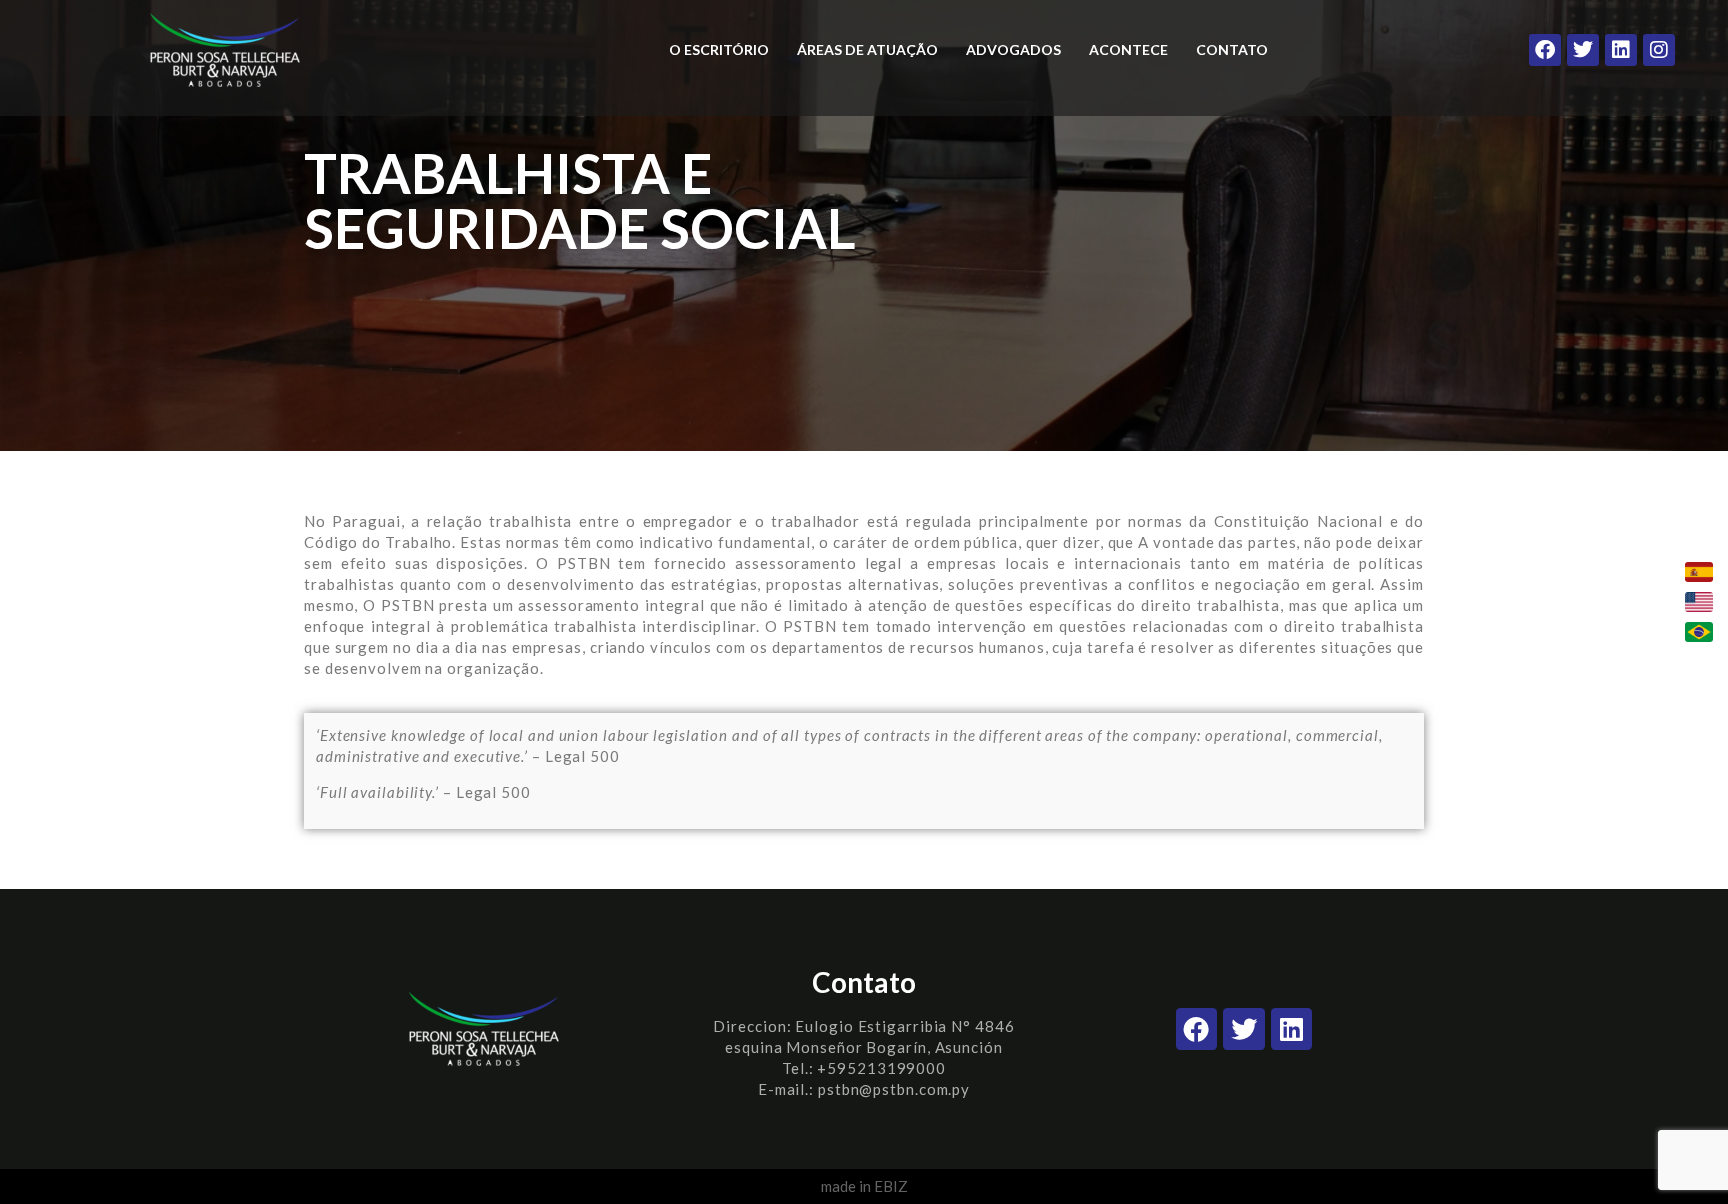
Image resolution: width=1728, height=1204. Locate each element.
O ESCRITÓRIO (719, 49)
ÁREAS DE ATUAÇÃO (867, 49)
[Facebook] (1545, 50)
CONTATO (1232, 49)
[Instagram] (1659, 50)
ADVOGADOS (1013, 49)
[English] (1699, 602)
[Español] (1699, 572)
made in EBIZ (864, 1186)
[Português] (1699, 632)
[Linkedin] (1621, 50)
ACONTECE (1128, 49)
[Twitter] (1583, 50)
